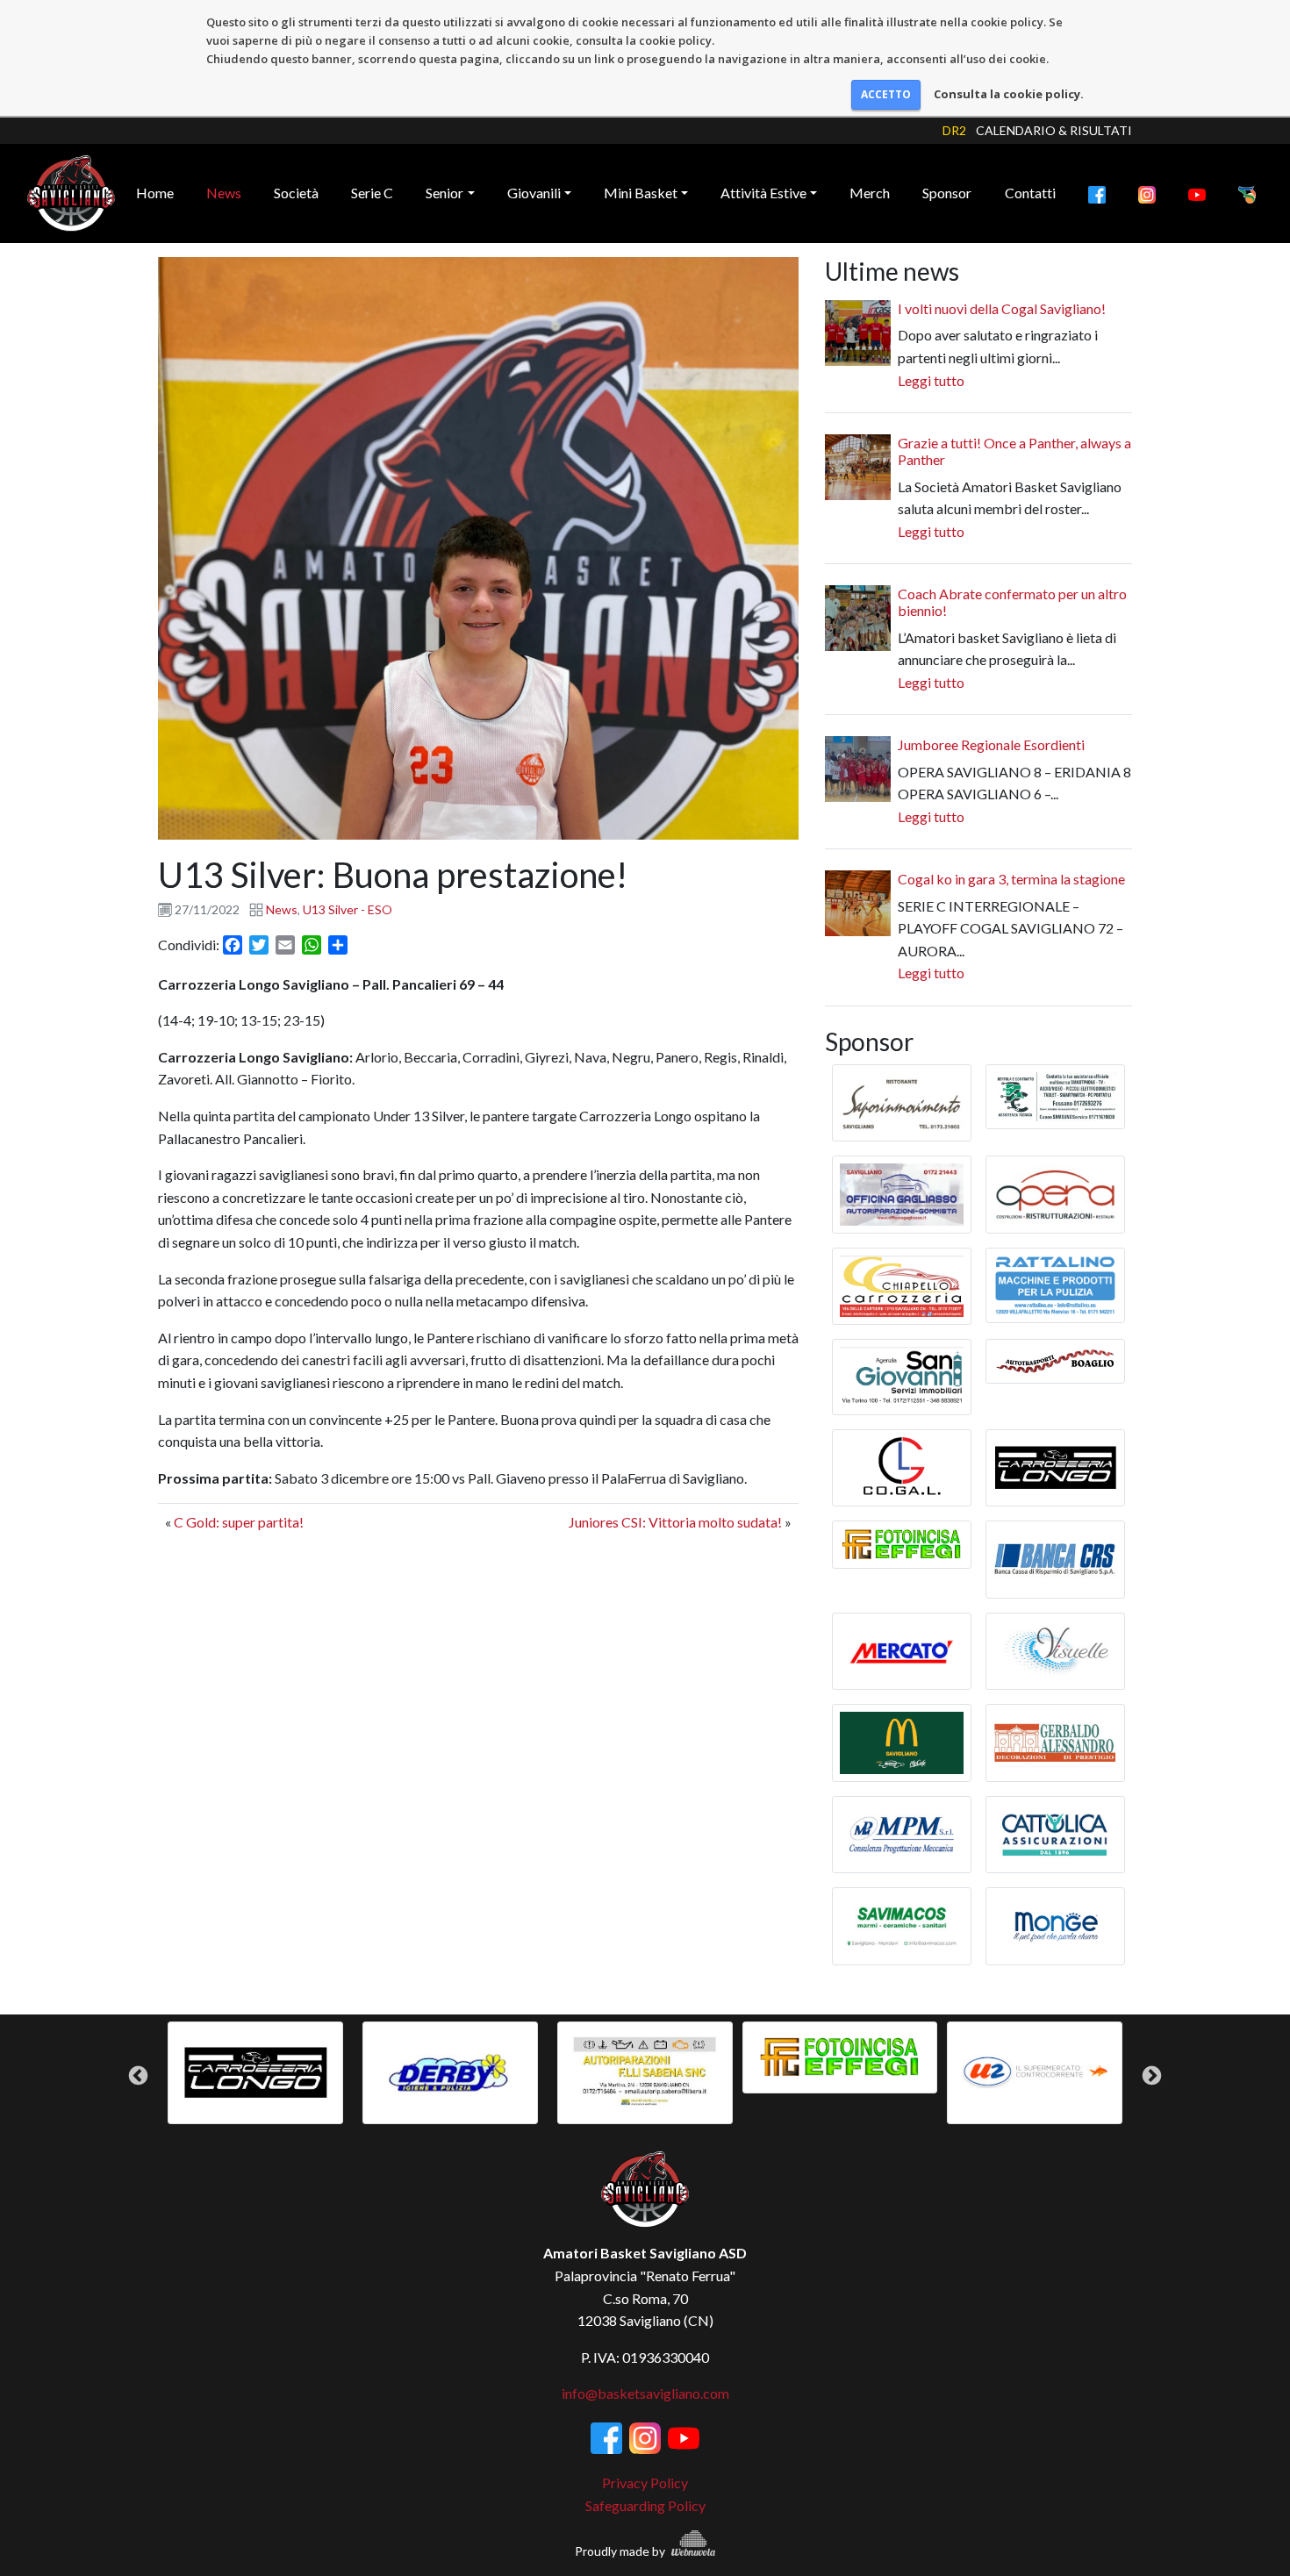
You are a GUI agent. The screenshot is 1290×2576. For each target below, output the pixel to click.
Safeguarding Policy (645, 2505)
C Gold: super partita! (239, 1522)
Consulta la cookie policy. (1009, 94)
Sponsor (947, 193)
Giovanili (534, 193)
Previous (138, 2075)
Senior (444, 193)
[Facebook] (1097, 193)
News (224, 193)
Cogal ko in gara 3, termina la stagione (1011, 879)
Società (296, 193)
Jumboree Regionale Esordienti (991, 744)
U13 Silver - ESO (348, 909)
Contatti (1030, 193)
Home (155, 193)
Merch (870, 193)
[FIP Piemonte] (1247, 193)
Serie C (372, 193)
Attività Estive (763, 193)
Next (1152, 2075)
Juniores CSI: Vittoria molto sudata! (675, 1522)
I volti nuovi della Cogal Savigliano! (1002, 308)
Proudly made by (621, 2551)
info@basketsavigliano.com (645, 2393)
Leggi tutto (931, 380)
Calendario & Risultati (1054, 130)
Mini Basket (641, 193)
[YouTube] (1197, 193)
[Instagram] (1147, 193)
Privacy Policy (645, 2483)
